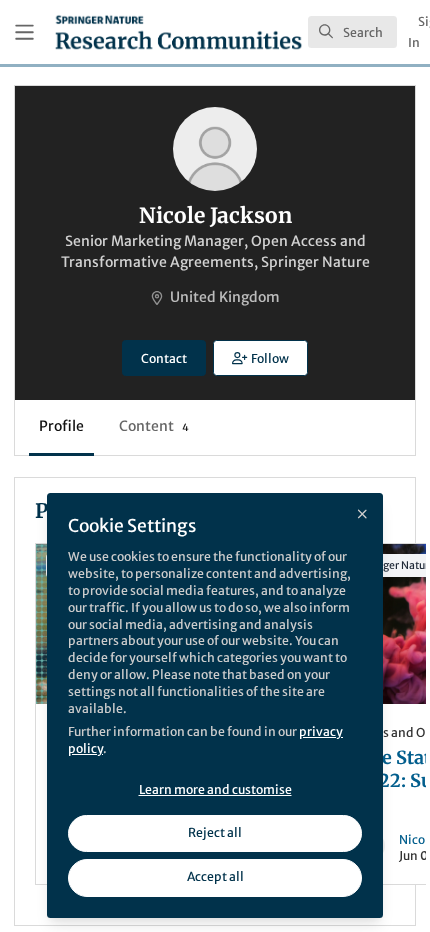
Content (154, 426)
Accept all (215, 876)
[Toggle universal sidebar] (24, 32)
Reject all (215, 832)
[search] (352, 32)
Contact (164, 358)
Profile (61, 426)
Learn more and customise (215, 789)
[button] (260, 358)
